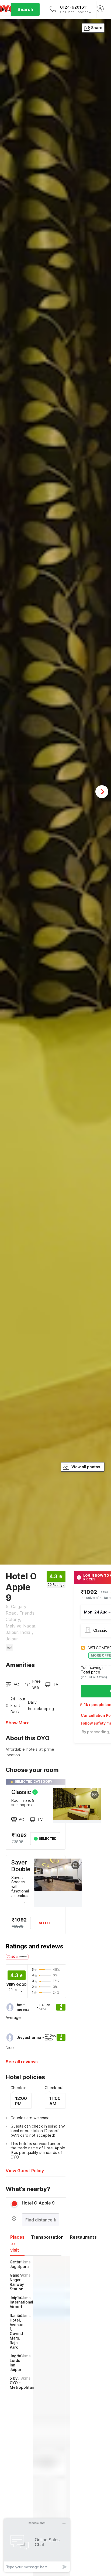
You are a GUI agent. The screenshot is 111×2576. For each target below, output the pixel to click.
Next (102, 792)
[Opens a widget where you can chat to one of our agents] (37, 2545)
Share (97, 28)
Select (45, 1923)
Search (25, 9)
